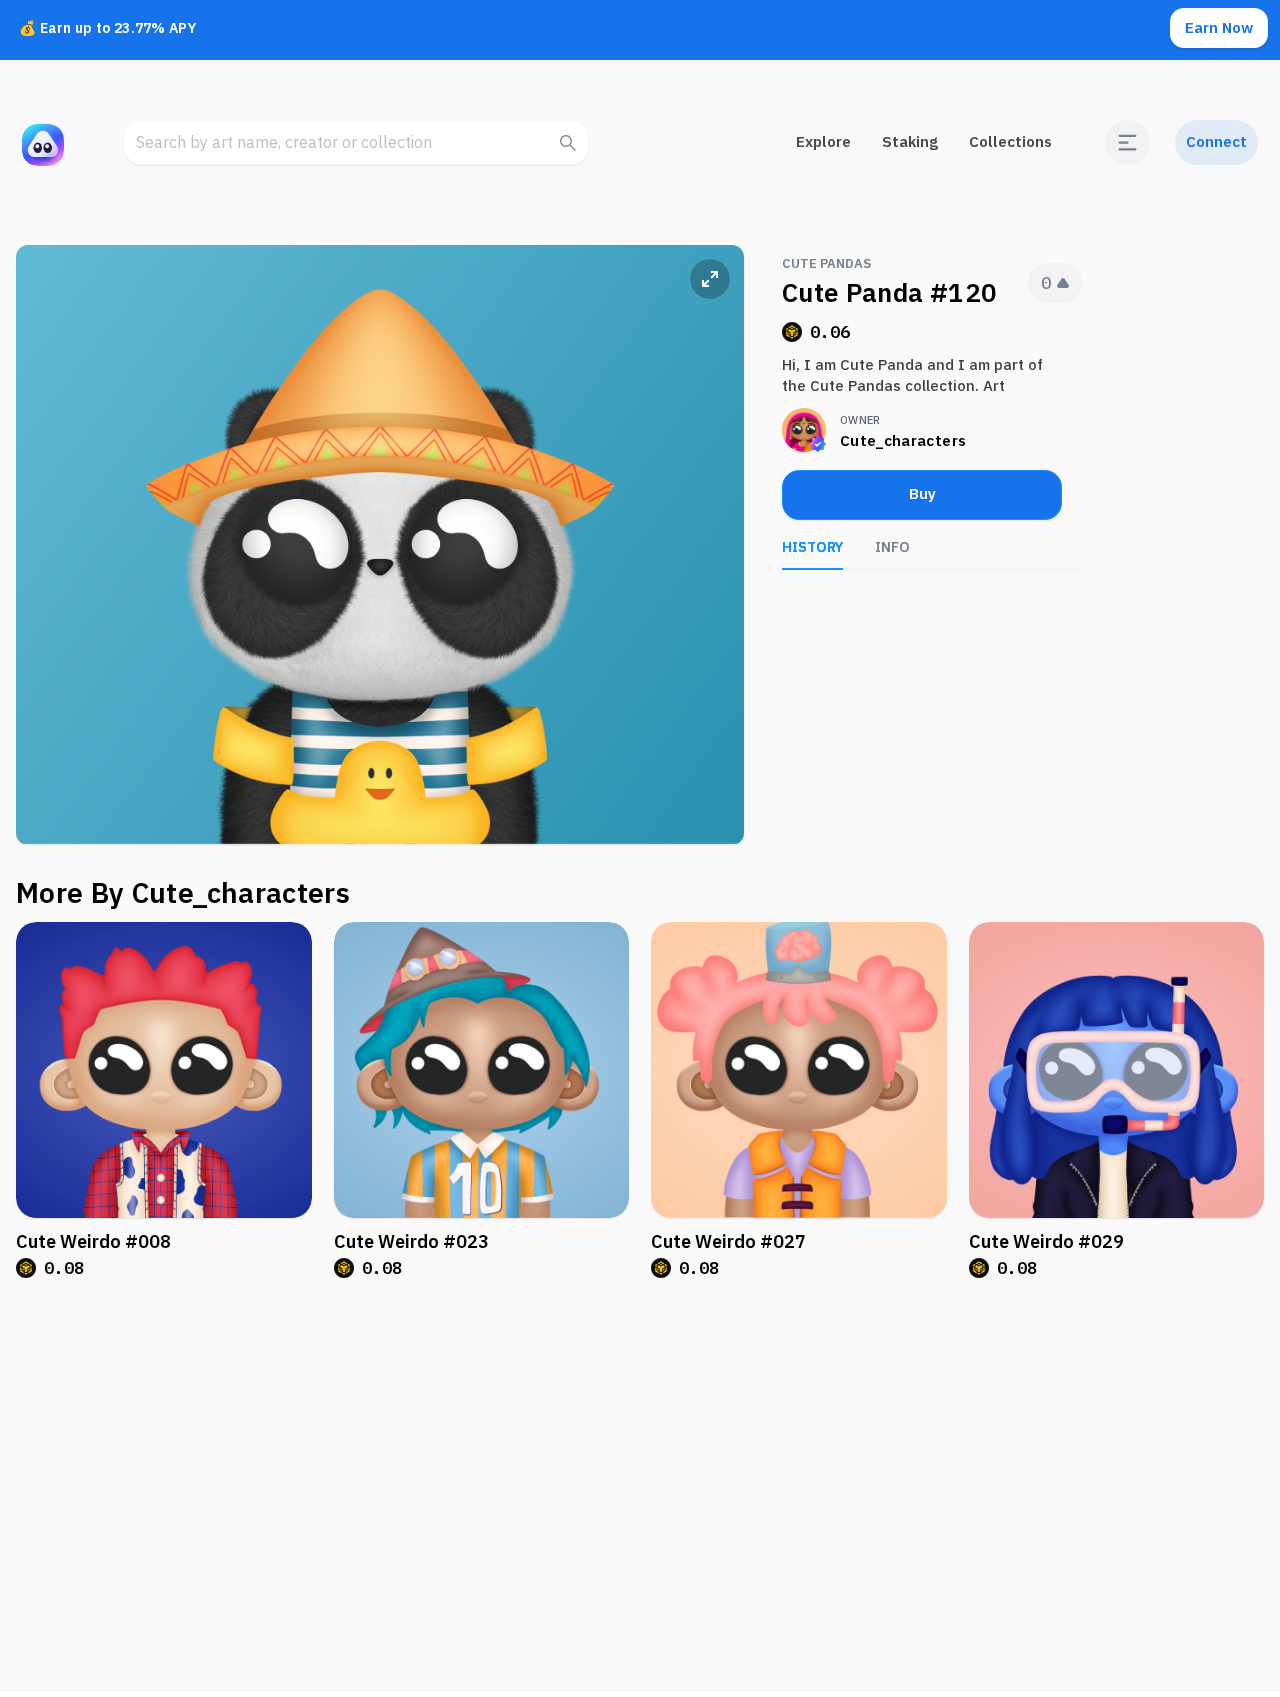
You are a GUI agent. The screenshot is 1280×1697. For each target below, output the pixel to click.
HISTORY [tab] (812, 547)
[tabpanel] (932, 600)
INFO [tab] (892, 547)
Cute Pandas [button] (826, 264)
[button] (1127, 142)
